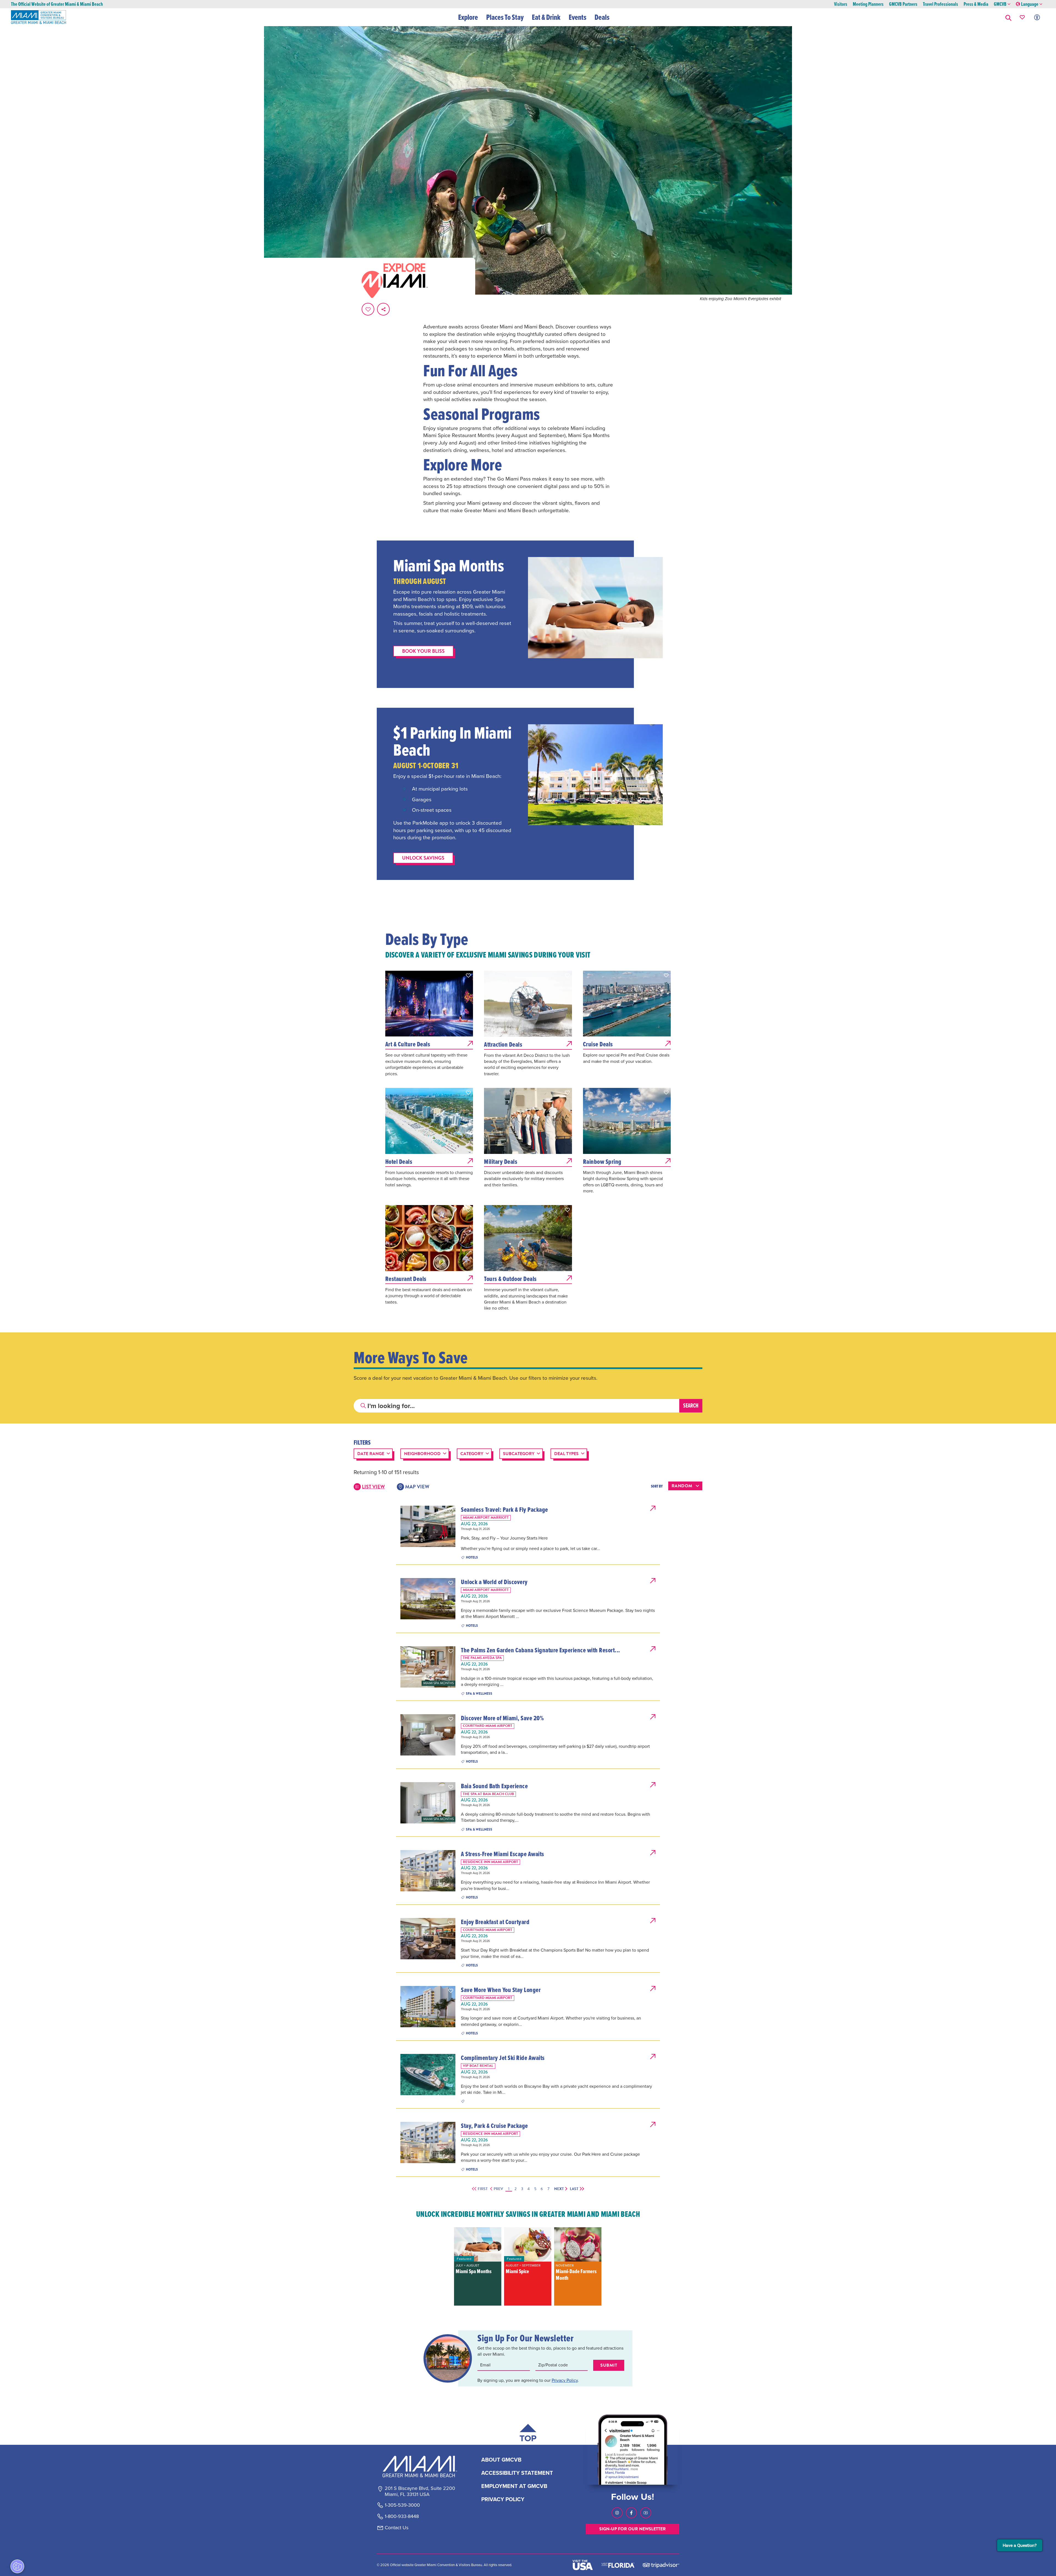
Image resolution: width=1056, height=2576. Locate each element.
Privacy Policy (565, 2380)
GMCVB (1000, 4)
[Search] (691, 1406)
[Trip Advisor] (661, 2565)
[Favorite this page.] (368, 309)
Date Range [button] (371, 1454)
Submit (609, 2365)
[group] (478, 2266)
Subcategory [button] (519, 1454)
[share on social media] (383, 309)
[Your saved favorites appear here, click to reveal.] (1022, 17)
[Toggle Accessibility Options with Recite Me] (1037, 17)
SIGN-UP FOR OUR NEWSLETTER (632, 2529)
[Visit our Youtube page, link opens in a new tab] (646, 2513)
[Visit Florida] (618, 2565)
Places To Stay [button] (505, 17)
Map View (417, 1487)
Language (1030, 4)
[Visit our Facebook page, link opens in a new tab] (631, 2513)
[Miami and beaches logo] (420, 2467)
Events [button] (577, 17)
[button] (1008, 17)
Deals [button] (602, 17)
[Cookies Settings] (17, 2566)
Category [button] (472, 1454)
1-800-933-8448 (402, 2517)
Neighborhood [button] (422, 1454)
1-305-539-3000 (402, 2505)
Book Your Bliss (423, 651)
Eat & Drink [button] (546, 17)
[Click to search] (363, 1406)
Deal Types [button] (566, 1454)
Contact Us (397, 2528)
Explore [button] (468, 17)
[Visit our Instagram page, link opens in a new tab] (617, 2513)
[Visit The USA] (583, 2565)
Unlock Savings (423, 858)
